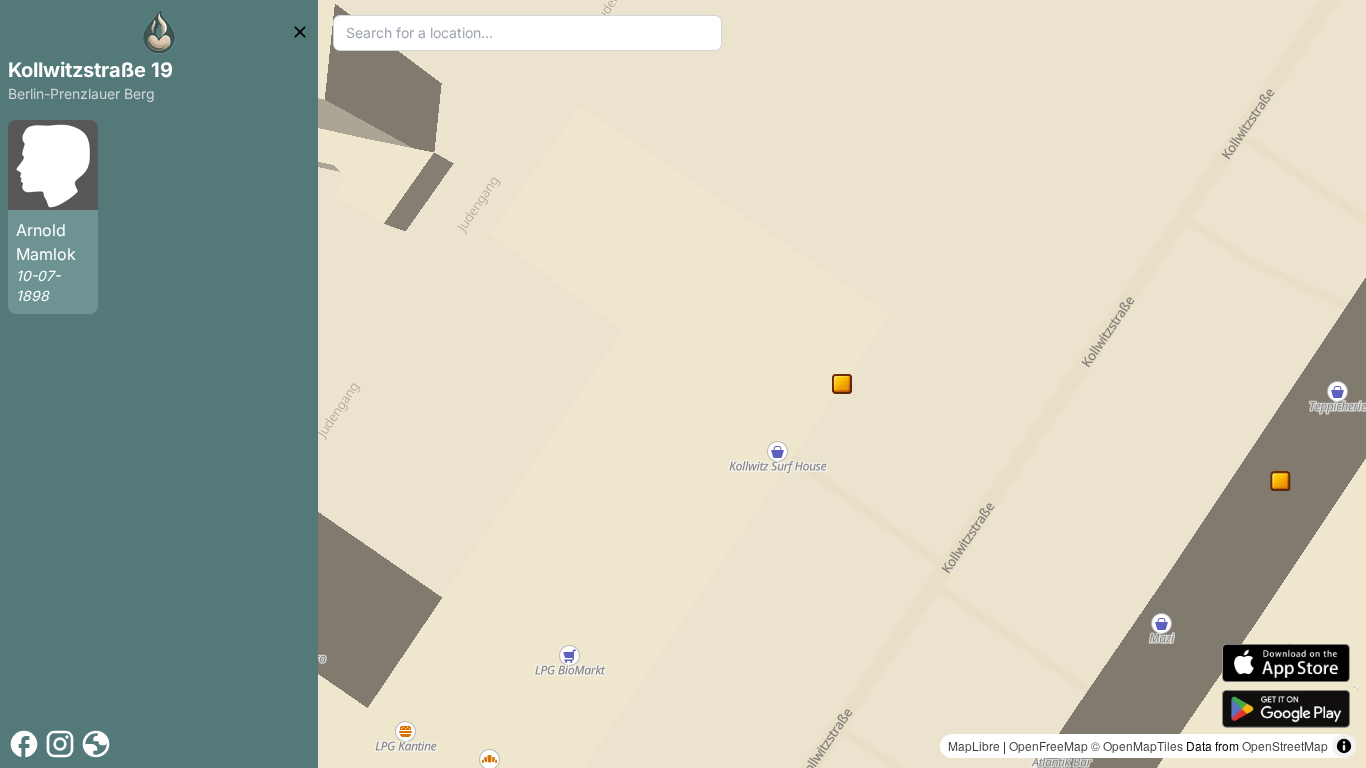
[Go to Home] (159, 32)
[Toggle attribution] (1344, 746)
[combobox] (527, 33)
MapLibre (974, 745)
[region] (842, 384)
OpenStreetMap (1285, 745)
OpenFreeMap (1048, 745)
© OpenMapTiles (1137, 745)
